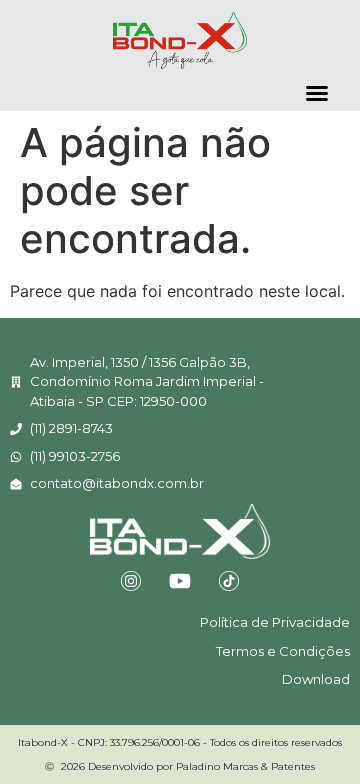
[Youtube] (180, 581)
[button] (317, 93)
